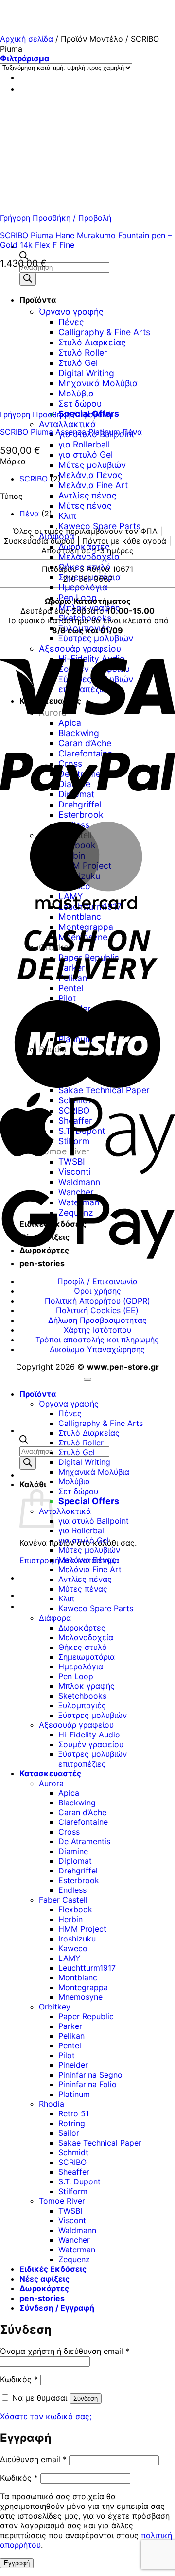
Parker (70, 2026)
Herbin (70, 1919)
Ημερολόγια (83, 587)
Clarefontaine (83, 1822)
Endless (72, 1890)
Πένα (29, 514)
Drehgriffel (78, 1871)
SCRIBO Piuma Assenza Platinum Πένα (71, 432)
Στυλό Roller (81, 1443)
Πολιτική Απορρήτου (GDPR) (97, 1301)
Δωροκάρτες (84, 546)
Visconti (73, 2220)
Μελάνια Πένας (90, 475)
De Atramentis (84, 1841)
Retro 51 (74, 2113)
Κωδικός (19, 2379)
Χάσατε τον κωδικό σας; (46, 2416)
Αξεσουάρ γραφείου (76, 1725)
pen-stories (42, 2298)
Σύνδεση (86, 2398)
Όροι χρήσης (97, 1291)
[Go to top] (87, 1379)
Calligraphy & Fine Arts (101, 1423)
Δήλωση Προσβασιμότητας (97, 1320)
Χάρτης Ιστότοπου (97, 1330)
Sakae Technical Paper (100, 2143)
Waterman (77, 2250)
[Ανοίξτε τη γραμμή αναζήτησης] (24, 257)
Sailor (69, 2133)
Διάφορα (57, 536)
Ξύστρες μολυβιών (96, 638)
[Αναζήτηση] (28, 1463)
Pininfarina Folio (87, 2084)
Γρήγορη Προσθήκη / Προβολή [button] (56, 218)
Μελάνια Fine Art (93, 485)
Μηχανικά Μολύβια (94, 1472)
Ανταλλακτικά (67, 424)
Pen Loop (76, 1676)
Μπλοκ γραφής (87, 1686)
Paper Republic (86, 2016)
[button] (25, 58)
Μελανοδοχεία (89, 557)
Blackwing (77, 1803)
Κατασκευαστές (50, 1773)
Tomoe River (62, 2201)
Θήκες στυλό (85, 567)
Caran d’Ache (82, 1812)
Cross (69, 1832)
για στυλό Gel (86, 455)
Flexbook (75, 1909)
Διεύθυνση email (33, 2459)
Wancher (74, 2240)
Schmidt (73, 2152)
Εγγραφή (17, 2563)
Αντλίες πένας (87, 495)
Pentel (70, 2045)
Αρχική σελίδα (26, 39)
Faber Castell (63, 1900)
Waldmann (77, 2230)
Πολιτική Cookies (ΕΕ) (97, 1310)
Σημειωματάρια (89, 577)
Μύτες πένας (85, 506)
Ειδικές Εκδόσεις (53, 2269)
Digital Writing (84, 1462)
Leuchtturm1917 (87, 1968)
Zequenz (74, 2259)
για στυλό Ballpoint (94, 1521)
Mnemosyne (80, 1997)
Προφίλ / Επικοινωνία (97, 1281)
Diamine (73, 1851)
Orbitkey (55, 2007)
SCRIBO (34, 479)
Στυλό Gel (77, 1452)
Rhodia (52, 2104)
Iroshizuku (77, 1939)
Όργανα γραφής (69, 1404)
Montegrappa (83, 1987)
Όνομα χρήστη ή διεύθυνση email (65, 2351)
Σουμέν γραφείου (91, 1744)
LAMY (70, 1958)
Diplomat (75, 1861)
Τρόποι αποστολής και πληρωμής (97, 1340)
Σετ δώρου (78, 1491)
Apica (69, 1793)
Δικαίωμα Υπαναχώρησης (97, 1349)
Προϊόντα (38, 1394)
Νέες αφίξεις (44, 2279)
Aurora (51, 1783)
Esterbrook (79, 1880)
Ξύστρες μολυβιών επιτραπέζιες (93, 1759)
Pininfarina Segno (90, 2075)
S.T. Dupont (79, 2181)
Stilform (73, 2191)
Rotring (72, 2123)
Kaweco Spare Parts (99, 526)
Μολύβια (74, 1481)
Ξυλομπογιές (82, 1705)
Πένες (70, 1413)
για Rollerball (84, 444)
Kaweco (73, 1948)
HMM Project (82, 1929)
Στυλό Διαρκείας (89, 1433)
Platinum (74, 2094)
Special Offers (89, 1501)
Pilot (67, 2055)
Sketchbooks (82, 1696)
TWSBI (70, 2211)
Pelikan (71, 2036)
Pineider (73, 2065)
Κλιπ (67, 516)
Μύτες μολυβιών (92, 465)
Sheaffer (74, 2172)
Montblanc (78, 1977)
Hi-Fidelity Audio (89, 1735)
